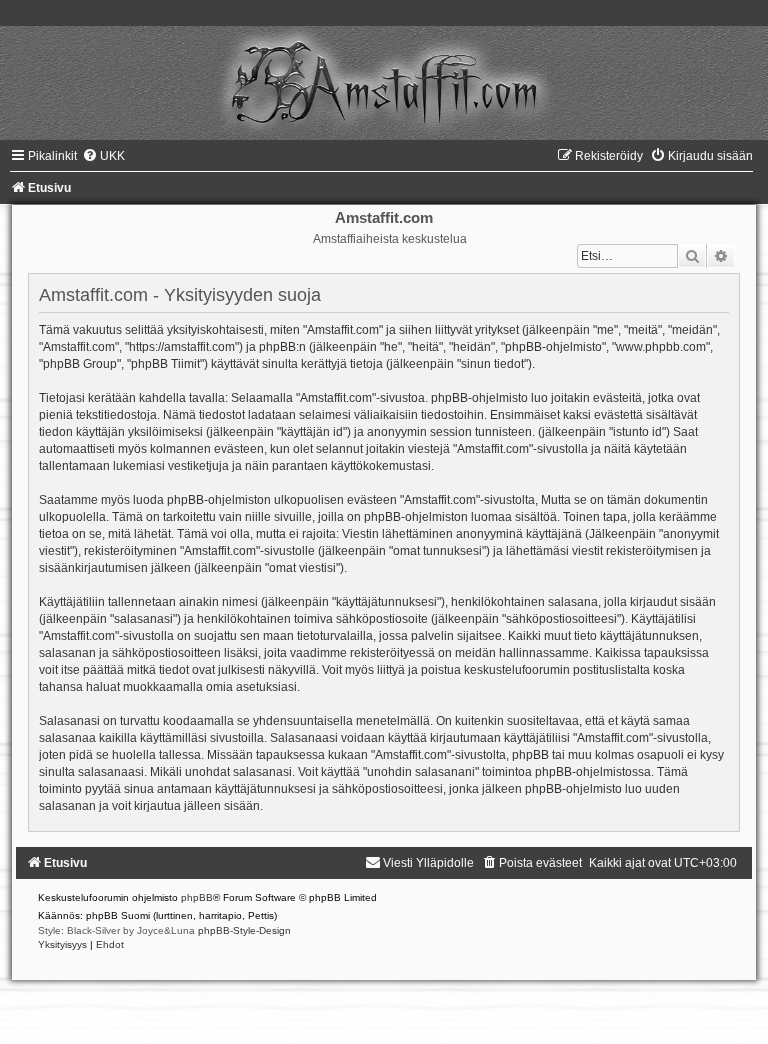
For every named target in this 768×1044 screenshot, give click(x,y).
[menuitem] (103, 156)
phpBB (197, 897)
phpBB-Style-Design (244, 930)
